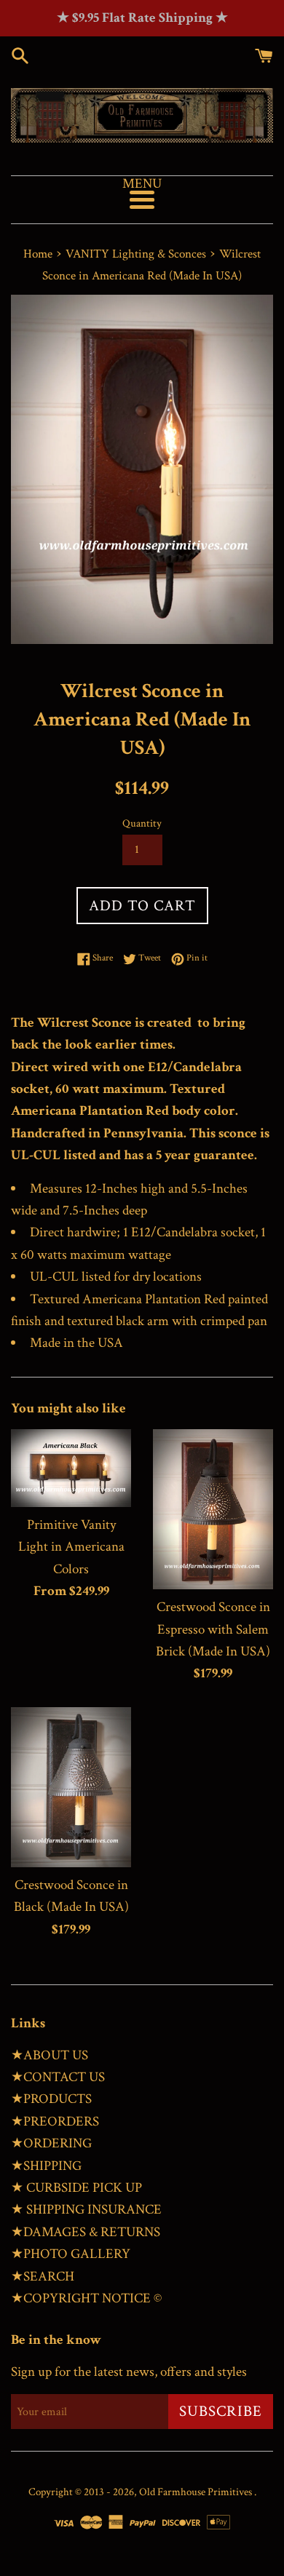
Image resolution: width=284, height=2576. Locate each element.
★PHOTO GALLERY (71, 2254)
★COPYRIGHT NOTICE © (86, 2298)
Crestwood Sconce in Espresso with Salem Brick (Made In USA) (213, 1629)
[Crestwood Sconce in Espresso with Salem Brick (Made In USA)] (213, 1509)
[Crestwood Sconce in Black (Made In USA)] (71, 1787)
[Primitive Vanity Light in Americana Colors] (71, 1468)
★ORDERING (51, 2143)
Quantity (142, 823)
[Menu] (142, 200)
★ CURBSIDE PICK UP (76, 2188)
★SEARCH (43, 2277)
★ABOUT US (50, 2055)
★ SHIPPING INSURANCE (86, 2210)
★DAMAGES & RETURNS (86, 2232)
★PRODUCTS (51, 2099)
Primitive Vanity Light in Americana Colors (71, 1547)
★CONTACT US (58, 2077)
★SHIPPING (46, 2166)
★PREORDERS (55, 2122)
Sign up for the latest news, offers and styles (129, 2372)
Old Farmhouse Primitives (197, 2492)
